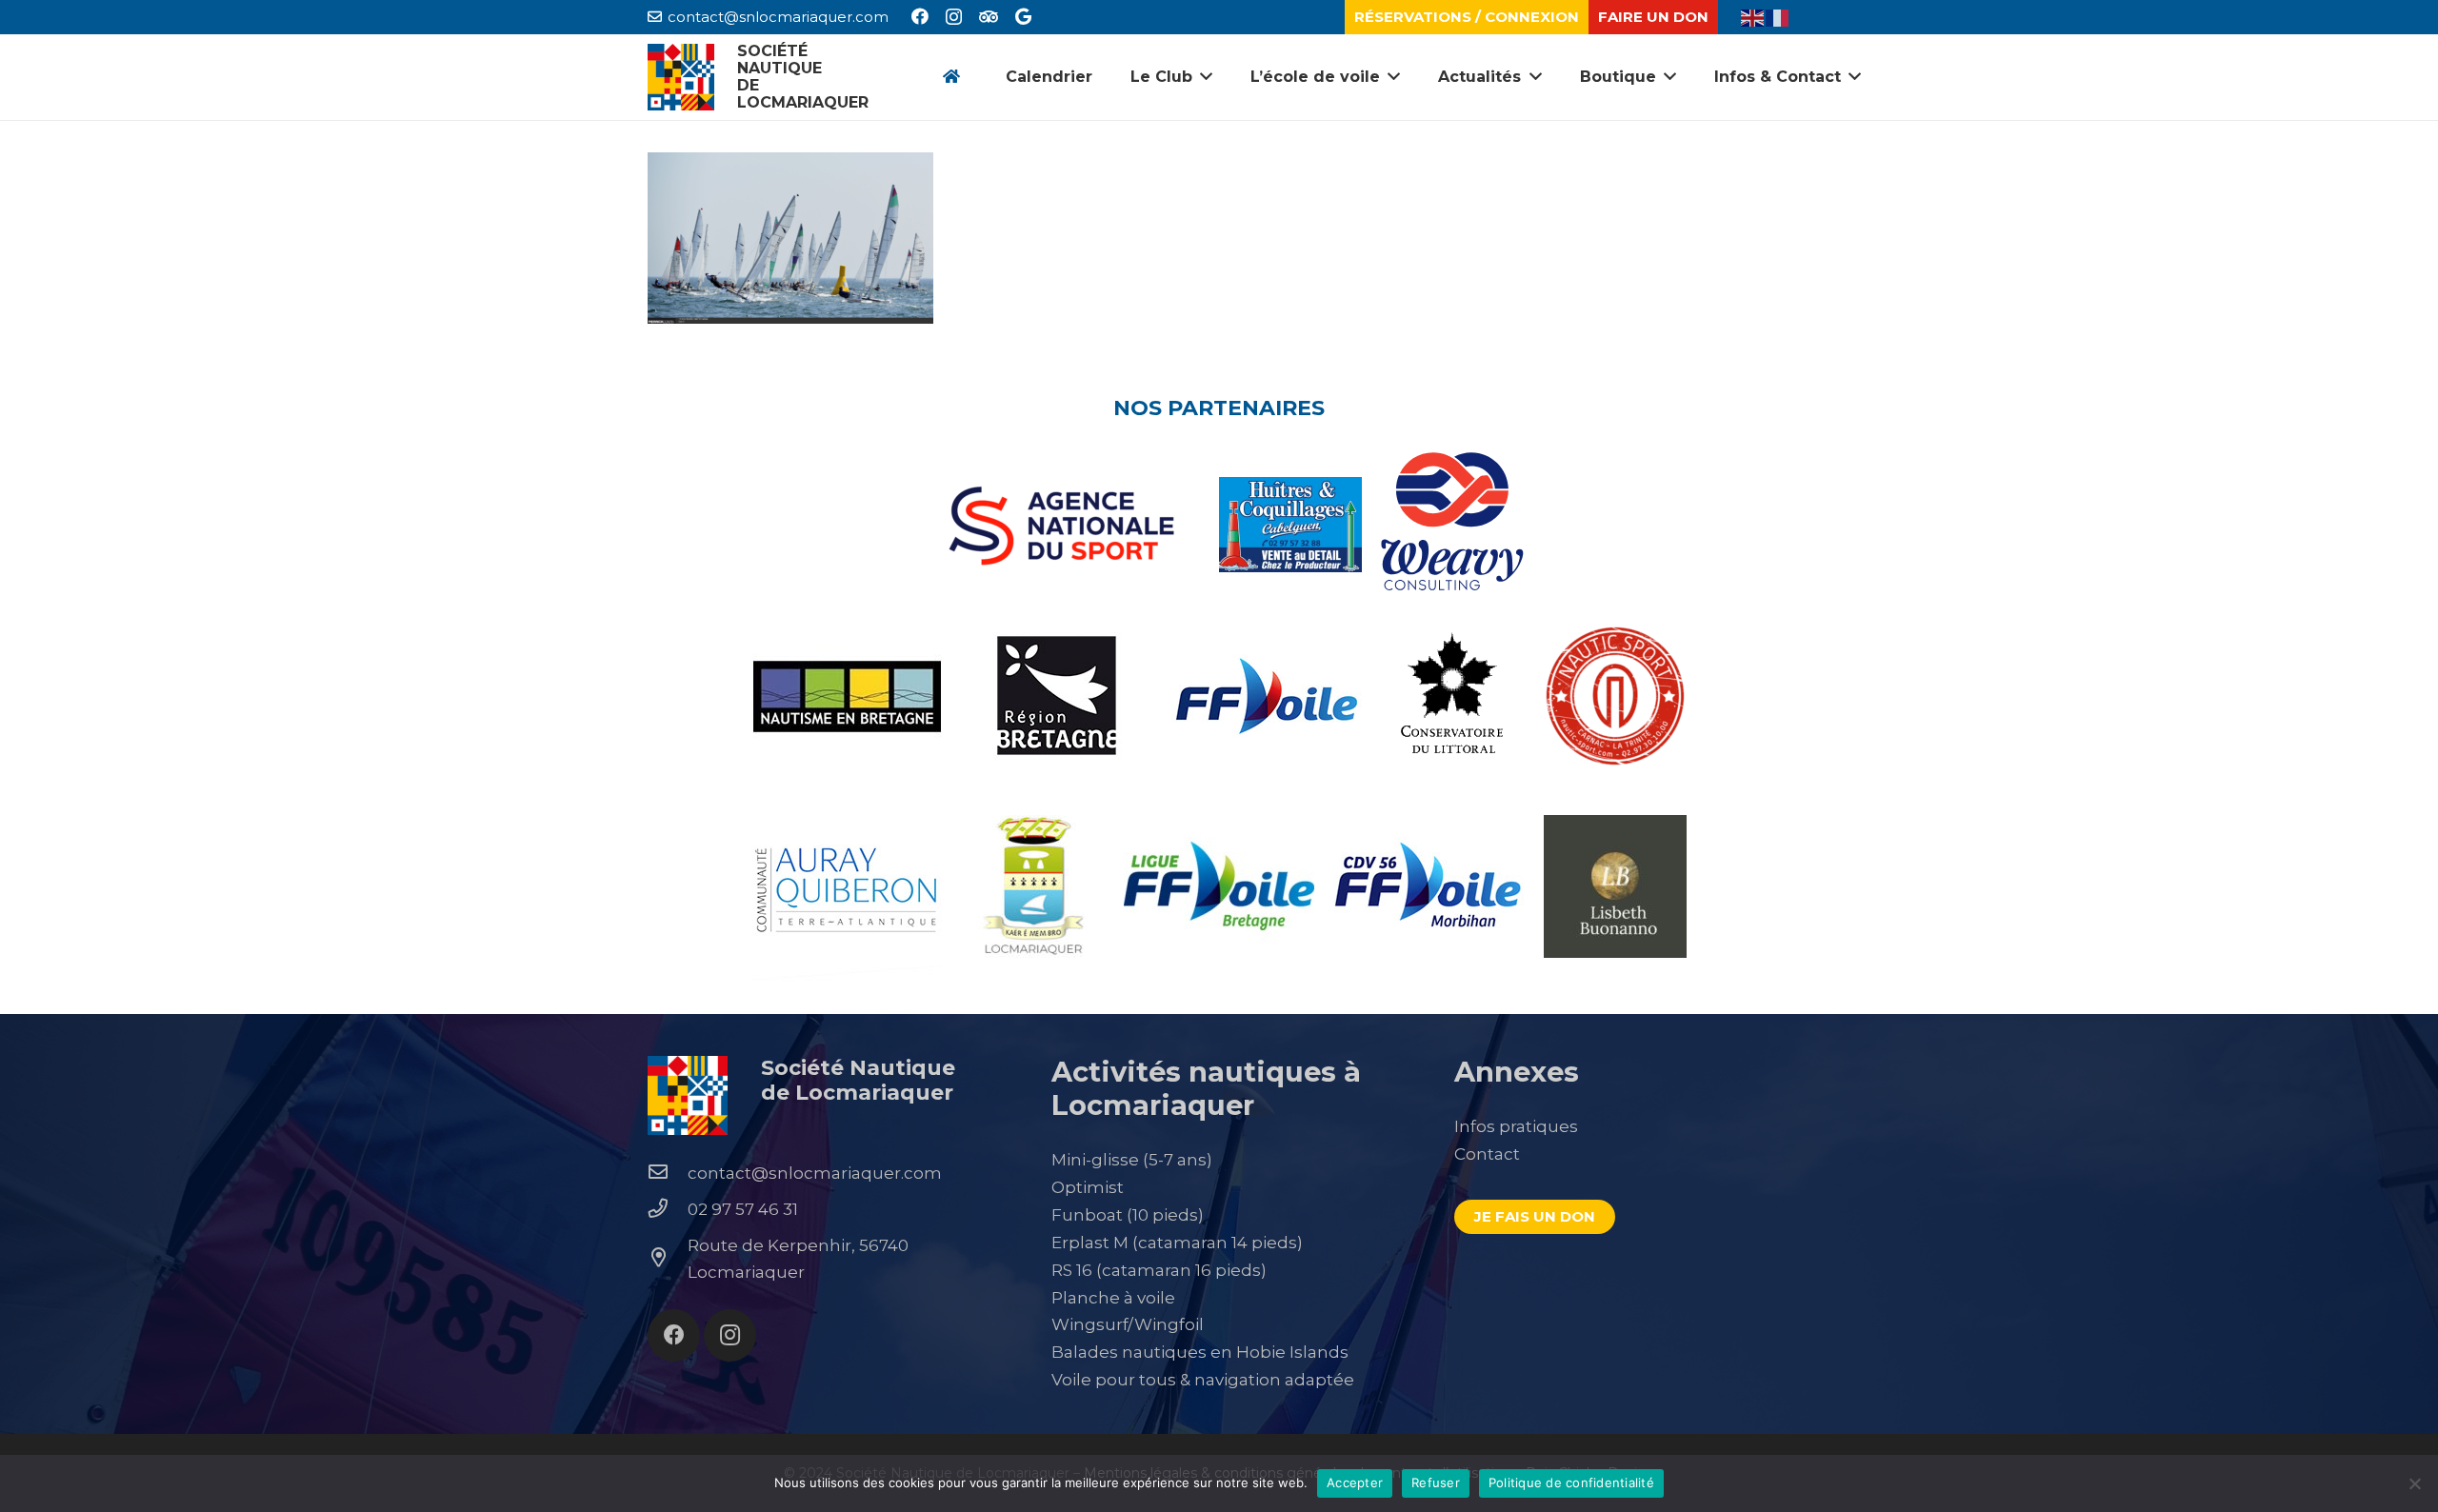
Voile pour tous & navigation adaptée (1203, 1380)
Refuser (1436, 1482)
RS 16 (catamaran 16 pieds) (1159, 1270)
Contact (1487, 1154)
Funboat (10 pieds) (1128, 1215)
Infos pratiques (1516, 1126)
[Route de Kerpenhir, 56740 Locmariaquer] (668, 1259)
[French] (1778, 16)
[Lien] (681, 77)
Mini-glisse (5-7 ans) (1132, 1160)
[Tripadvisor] (989, 16)
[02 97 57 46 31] (668, 1209)
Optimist (1088, 1187)
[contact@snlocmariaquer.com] (668, 1173)
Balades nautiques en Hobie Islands (1200, 1352)
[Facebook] (920, 16)
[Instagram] (954, 17)
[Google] (1023, 16)
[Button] (951, 78)
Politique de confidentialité (1571, 1482)
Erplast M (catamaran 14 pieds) (1177, 1243)
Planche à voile (1113, 1298)
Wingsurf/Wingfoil (1128, 1324)
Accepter (1355, 1482)
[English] (1753, 16)
